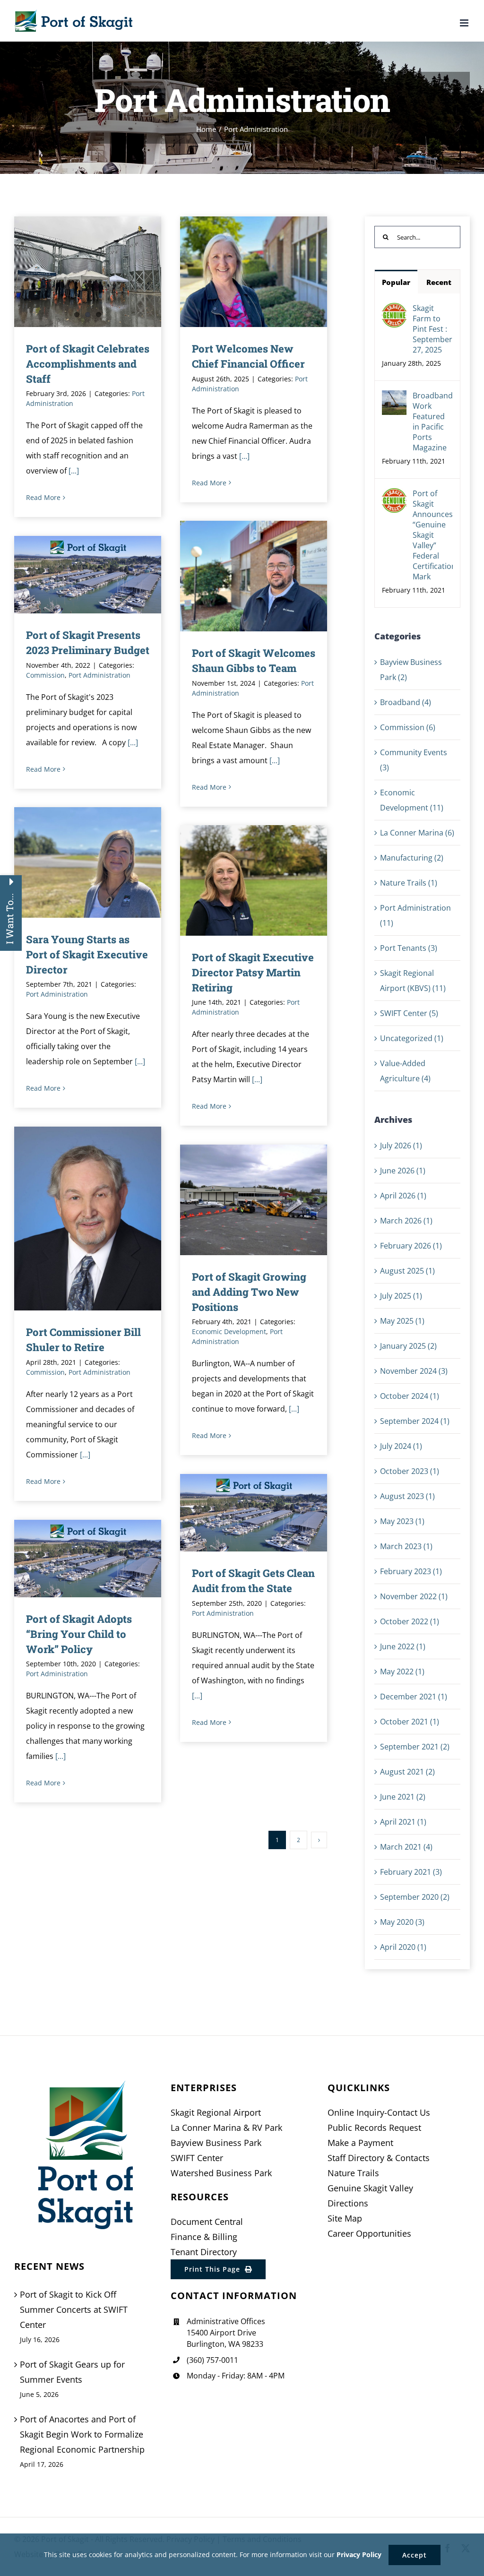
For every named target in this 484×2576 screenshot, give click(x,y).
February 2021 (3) (411, 1872)
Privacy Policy (359, 2554)
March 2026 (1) (406, 1221)
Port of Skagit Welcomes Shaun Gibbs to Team (240, 576)
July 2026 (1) (401, 1146)
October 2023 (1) (410, 1471)
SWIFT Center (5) (409, 1013)
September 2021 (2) (415, 1747)
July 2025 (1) (401, 1296)
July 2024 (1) (401, 1446)
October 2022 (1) (410, 1621)
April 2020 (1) (403, 1947)
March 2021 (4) (406, 1847)
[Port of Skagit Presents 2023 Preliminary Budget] (88, 574)
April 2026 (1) (403, 1196)
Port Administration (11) (415, 915)
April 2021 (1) (403, 1822)
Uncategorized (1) (412, 1038)
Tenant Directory (204, 2252)
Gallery (267, 272)
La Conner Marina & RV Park (226, 2128)
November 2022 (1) (414, 1596)
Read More (43, 497)
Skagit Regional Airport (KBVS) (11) (413, 981)
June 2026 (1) (403, 1171)
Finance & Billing (204, 2237)
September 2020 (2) (415, 1897)
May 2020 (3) (402, 1922)
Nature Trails (353, 2173)
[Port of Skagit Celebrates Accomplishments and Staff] (88, 271)
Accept (415, 2555)
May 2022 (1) (402, 1671)
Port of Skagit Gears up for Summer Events (72, 2372)
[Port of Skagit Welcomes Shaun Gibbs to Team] (254, 576)
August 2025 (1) (407, 1271)
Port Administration (99, 675)
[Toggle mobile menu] (465, 23)
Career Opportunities (369, 2233)
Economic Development (229, 1331)
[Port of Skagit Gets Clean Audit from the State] (254, 1512)
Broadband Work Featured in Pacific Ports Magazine (433, 422)
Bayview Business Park (216, 2143)
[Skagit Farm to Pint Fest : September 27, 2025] (394, 310)
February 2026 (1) (411, 1246)
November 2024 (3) (414, 1371)
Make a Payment (360, 2143)
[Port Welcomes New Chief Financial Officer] (254, 271)
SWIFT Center (197, 2158)
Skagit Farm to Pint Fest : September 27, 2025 (432, 329)
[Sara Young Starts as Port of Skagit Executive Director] (88, 862)
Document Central (207, 2222)
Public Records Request (374, 2128)
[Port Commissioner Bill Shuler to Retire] (88, 1219)
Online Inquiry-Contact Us (379, 2112)
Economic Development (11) (412, 800)
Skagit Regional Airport (216, 2112)
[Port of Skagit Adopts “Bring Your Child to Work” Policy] (88, 1558)
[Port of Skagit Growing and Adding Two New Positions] (254, 1200)
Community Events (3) (414, 760)
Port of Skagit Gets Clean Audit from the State (240, 1513)
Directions (348, 2203)
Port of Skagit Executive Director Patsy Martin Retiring (240, 881)
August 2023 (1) (407, 1496)
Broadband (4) (406, 702)
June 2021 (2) (403, 1797)
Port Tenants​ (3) (409, 948)
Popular (396, 282)
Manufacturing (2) (412, 858)
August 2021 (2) (407, 1772)
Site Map (345, 2218)
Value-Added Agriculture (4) (405, 1071)
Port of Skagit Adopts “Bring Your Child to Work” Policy (74, 1559)
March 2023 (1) (406, 1546)
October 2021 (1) (410, 1722)
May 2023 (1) (402, 1521)
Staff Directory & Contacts (379, 2158)
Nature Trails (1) (409, 883)
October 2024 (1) (410, 1396)
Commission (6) (408, 727)
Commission (45, 675)
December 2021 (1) (414, 1697)
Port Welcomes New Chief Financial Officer (240, 272)
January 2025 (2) (408, 1346)
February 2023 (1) (411, 1571)
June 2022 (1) (403, 1646)
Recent (439, 282)
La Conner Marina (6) (417, 833)
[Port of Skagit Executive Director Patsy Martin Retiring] (254, 880)
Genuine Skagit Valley (370, 2188)
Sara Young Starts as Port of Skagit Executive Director (74, 863)
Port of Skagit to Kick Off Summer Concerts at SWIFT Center (74, 2309)
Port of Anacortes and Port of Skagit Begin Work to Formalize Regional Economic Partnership (82, 2434)
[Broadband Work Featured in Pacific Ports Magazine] (394, 398)
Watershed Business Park (221, 2173)
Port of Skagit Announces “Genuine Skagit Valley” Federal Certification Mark (433, 535)
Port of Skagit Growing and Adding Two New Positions (240, 1200)
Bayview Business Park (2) (411, 670)
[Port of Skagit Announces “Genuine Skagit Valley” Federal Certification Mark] (394, 496)
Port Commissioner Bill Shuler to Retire (74, 1219)
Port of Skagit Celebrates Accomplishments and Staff (88, 364)
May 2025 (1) (402, 1321)
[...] (74, 471)
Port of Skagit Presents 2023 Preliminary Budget (74, 575)
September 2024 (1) (415, 1421)
